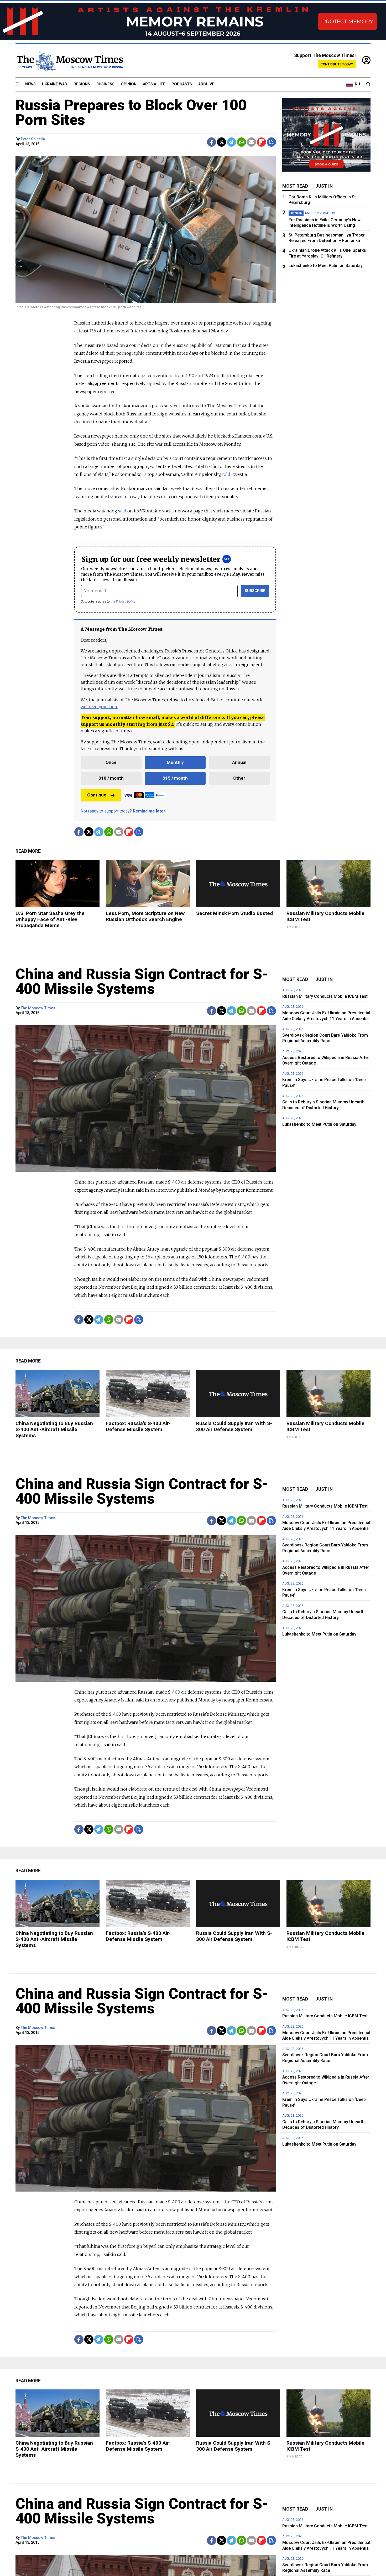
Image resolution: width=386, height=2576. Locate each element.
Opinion (129, 84)
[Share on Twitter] (221, 142)
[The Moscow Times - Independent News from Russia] (69, 61)
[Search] (368, 84)
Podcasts (182, 84)
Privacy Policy (126, 601)
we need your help (99, 707)
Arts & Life (154, 84)
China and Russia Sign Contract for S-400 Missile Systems (142, 981)
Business (105, 84)
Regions (82, 84)
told (226, 474)
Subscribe (255, 591)
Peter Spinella (33, 139)
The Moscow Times (38, 1008)
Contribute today (337, 64)
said (122, 511)
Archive (206, 84)
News (30, 84)
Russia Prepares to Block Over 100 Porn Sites (131, 112)
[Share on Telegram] (231, 142)
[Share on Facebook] (212, 142)
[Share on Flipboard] (261, 142)
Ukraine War (55, 84)
